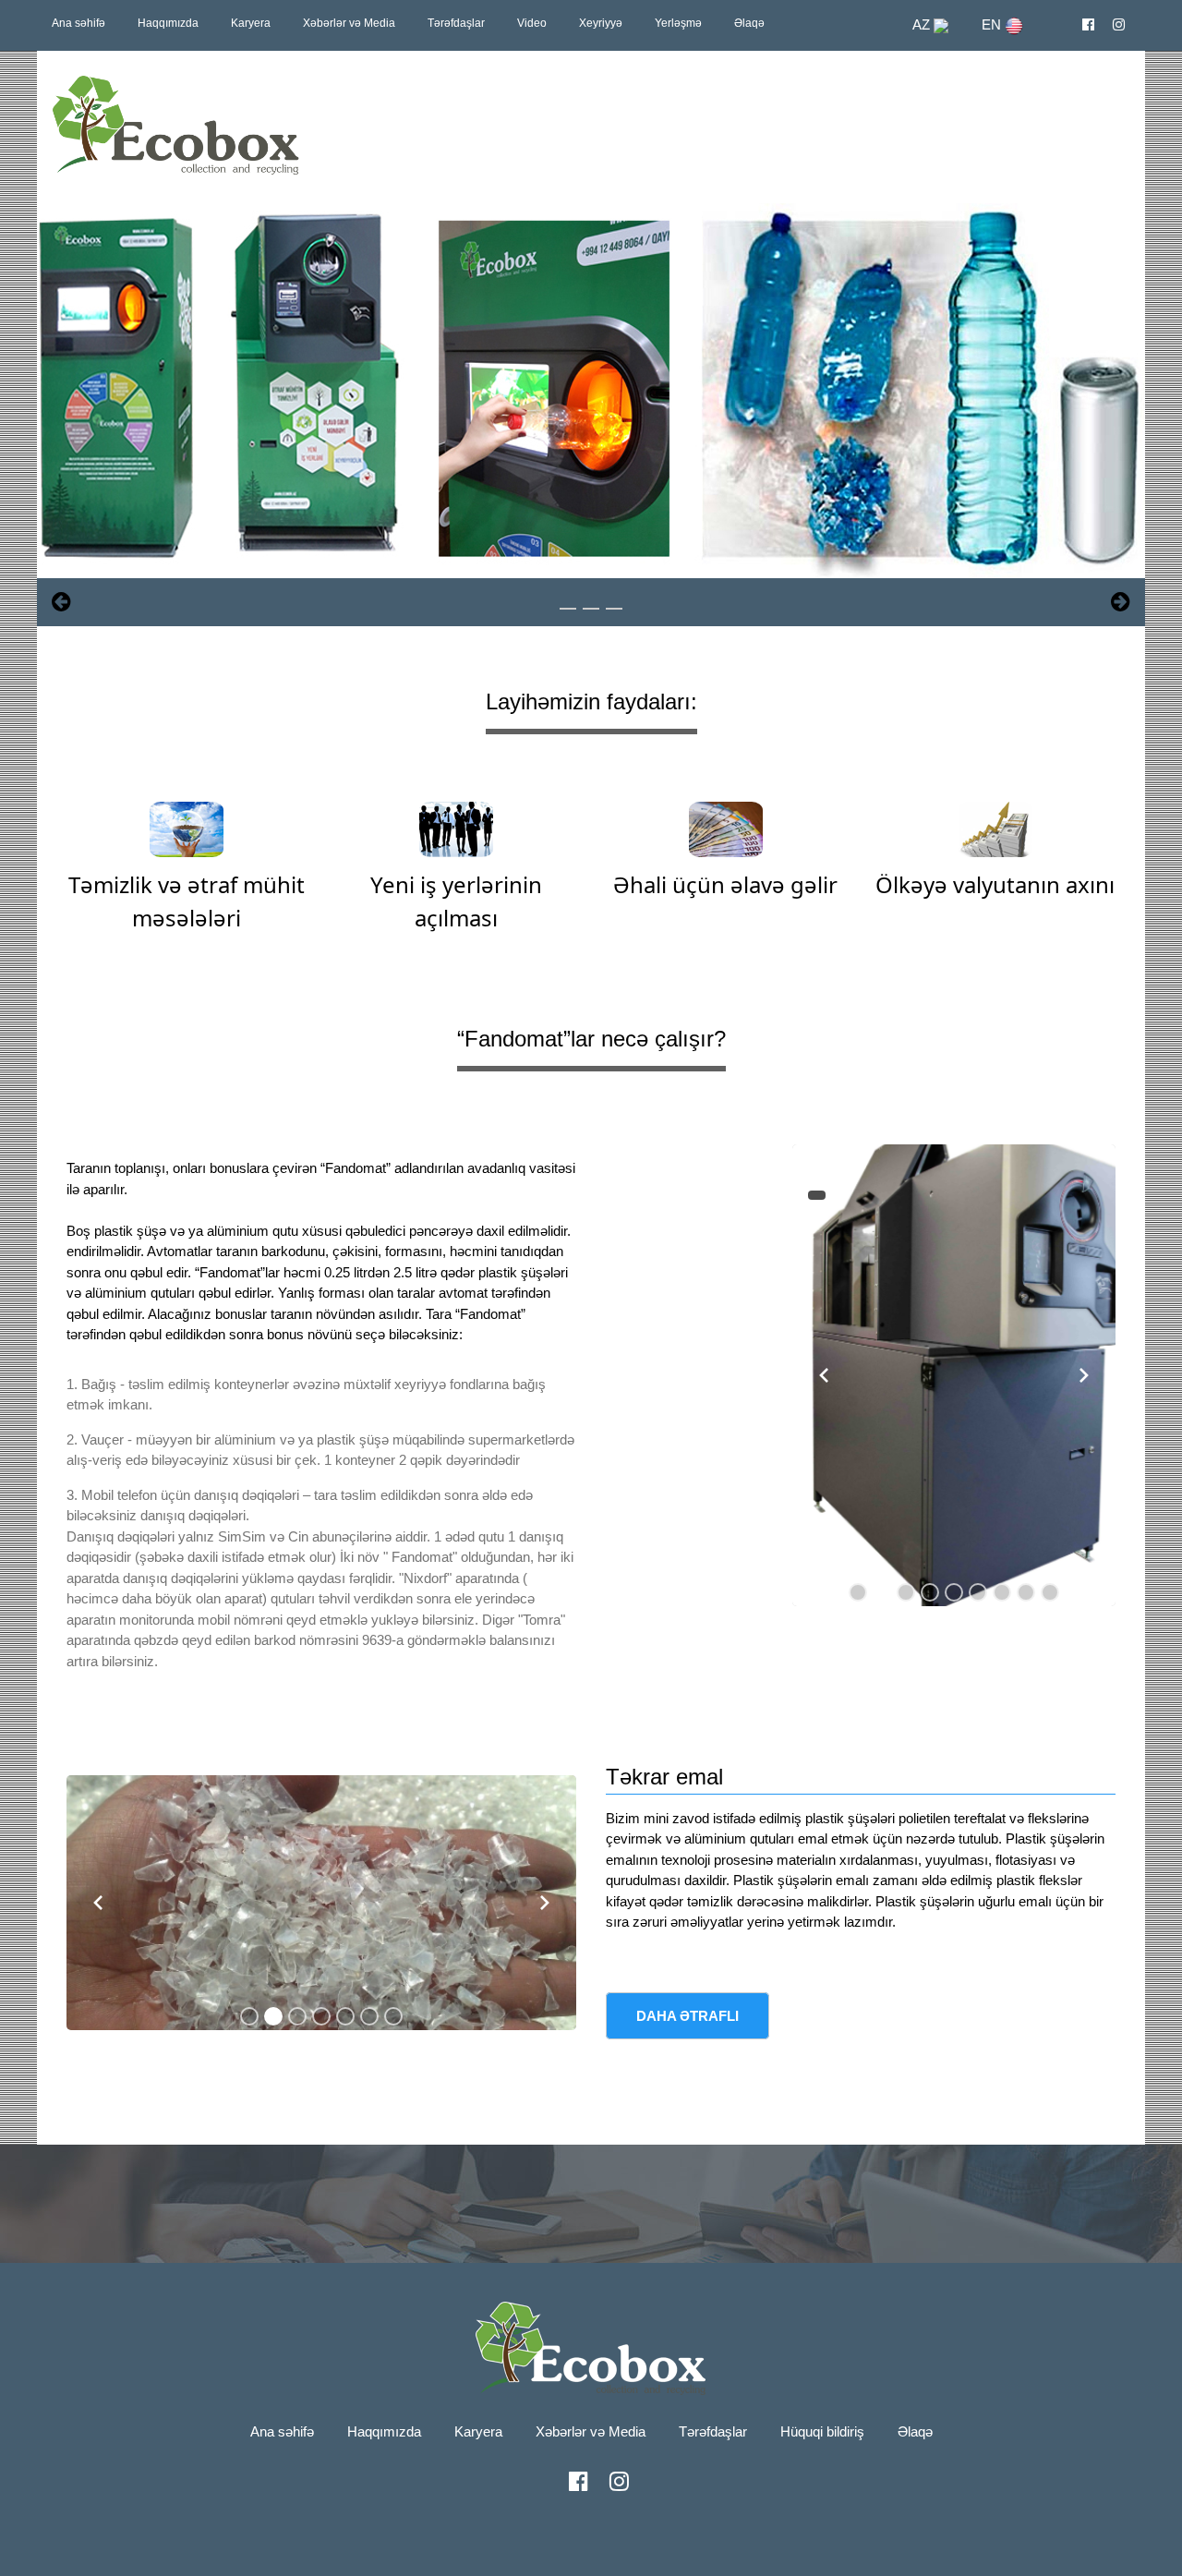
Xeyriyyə (601, 23)
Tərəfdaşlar (456, 23)
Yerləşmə (678, 23)
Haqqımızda (168, 23)
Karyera (251, 23)
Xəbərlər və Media (349, 23)
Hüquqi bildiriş (822, 2431)
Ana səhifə (78, 23)
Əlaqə (749, 23)
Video (532, 23)
